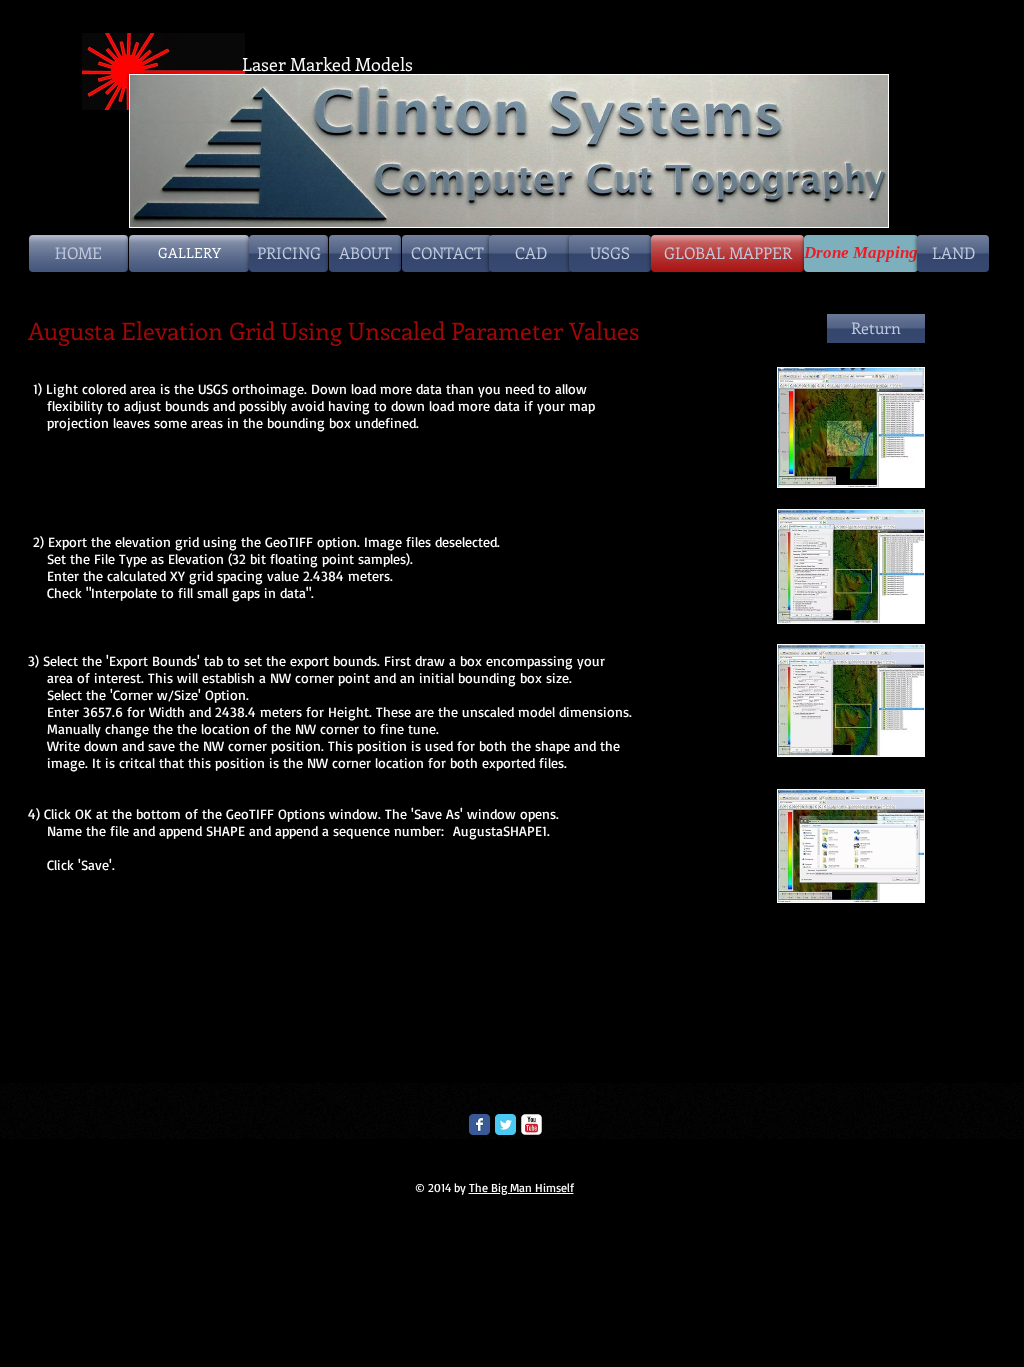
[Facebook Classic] (479, 1124)
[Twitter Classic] (505, 1124)
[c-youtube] (531, 1124)
